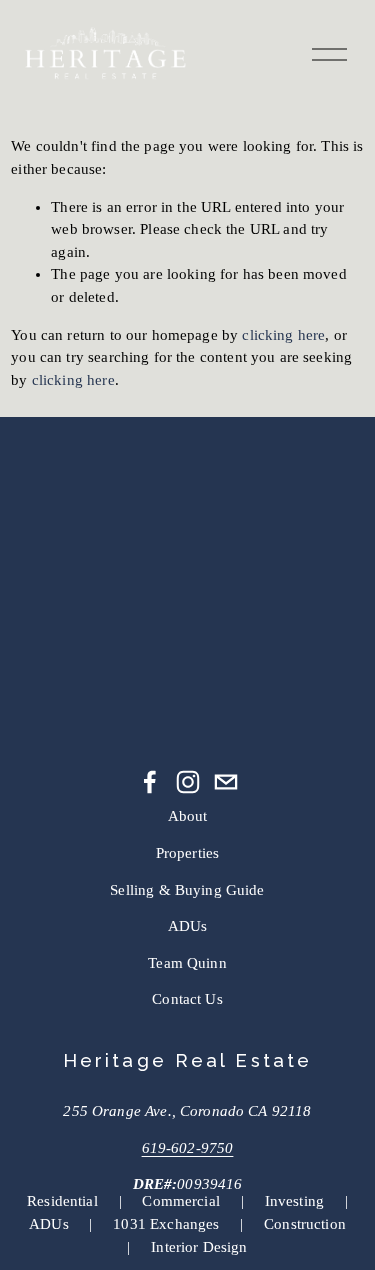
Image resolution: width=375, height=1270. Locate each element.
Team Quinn (187, 963)
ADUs (188, 926)
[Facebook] (150, 782)
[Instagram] (188, 782)
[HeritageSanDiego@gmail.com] (226, 782)
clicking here (283, 335)
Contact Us (187, 999)
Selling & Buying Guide (187, 890)
